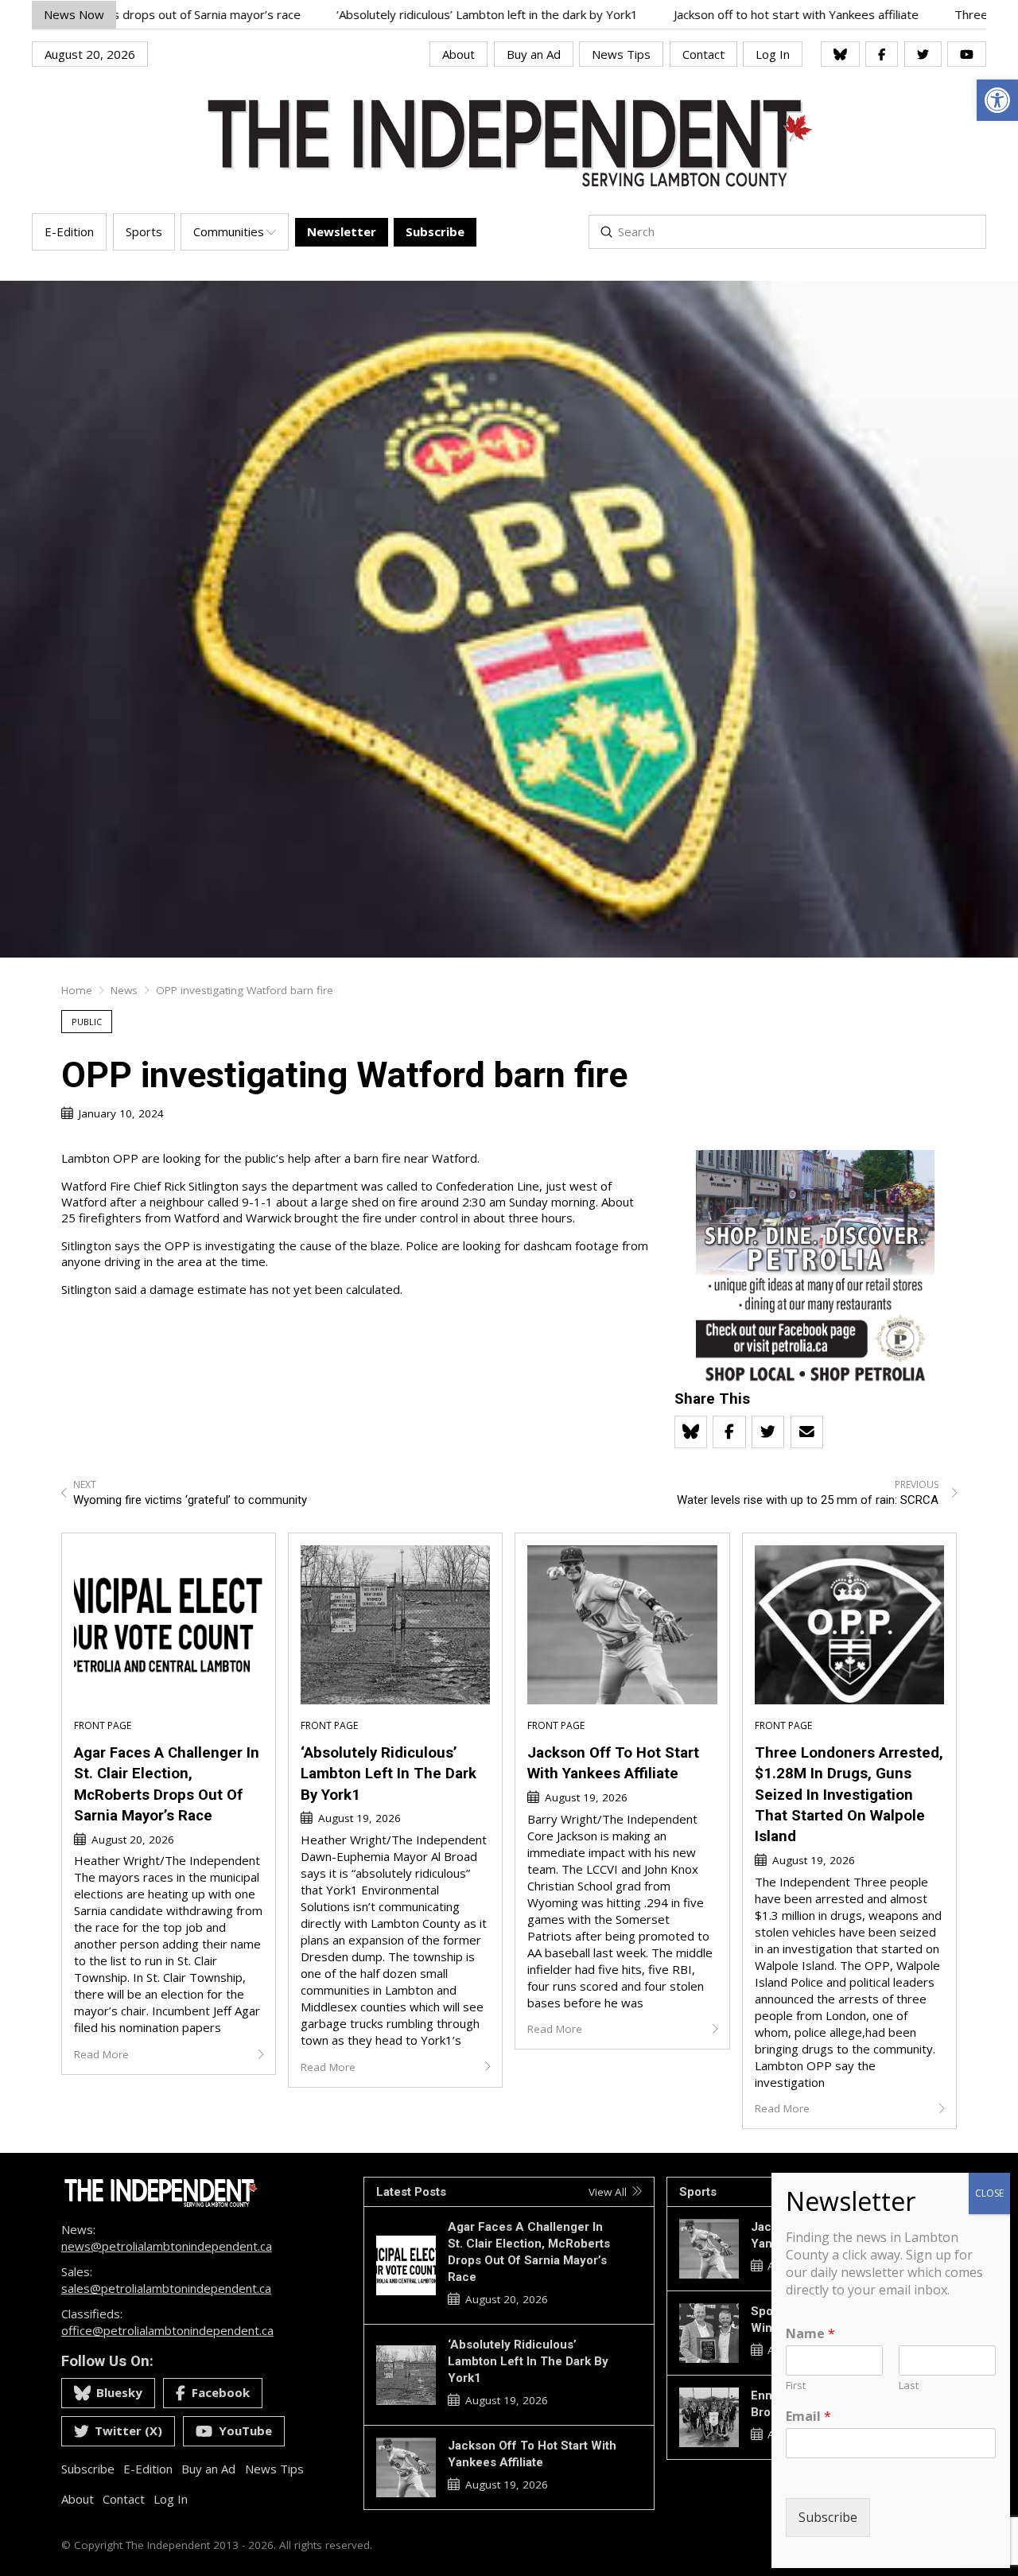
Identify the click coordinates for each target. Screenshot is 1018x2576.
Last (909, 2386)
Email (808, 2417)
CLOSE (989, 2193)
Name (810, 2334)
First (796, 2386)
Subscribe (828, 2517)
